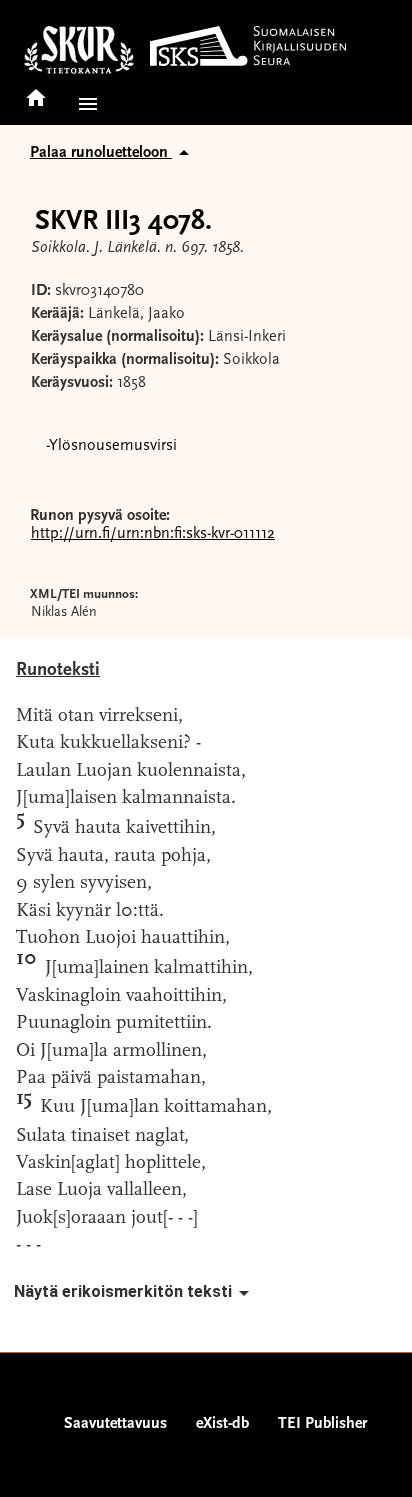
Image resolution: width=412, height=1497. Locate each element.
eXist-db (222, 1424)
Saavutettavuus (115, 1424)
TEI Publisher (322, 1424)
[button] (84, 104)
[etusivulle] (36, 91)
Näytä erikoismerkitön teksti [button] (123, 1291)
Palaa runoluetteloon (101, 153)
